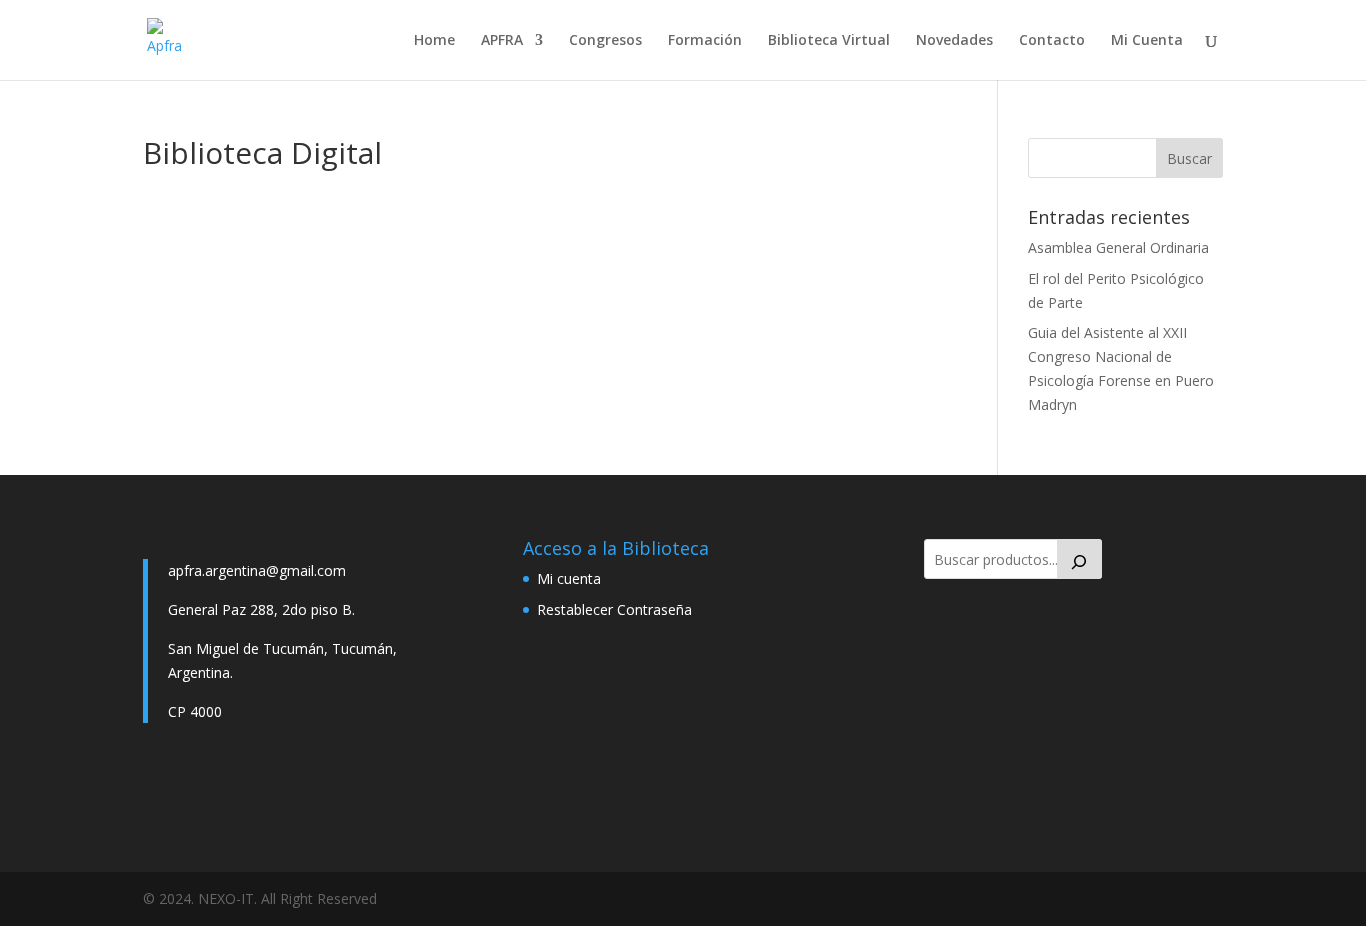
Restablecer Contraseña (614, 609)
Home (434, 41)
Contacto (1052, 41)
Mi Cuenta (1147, 41)
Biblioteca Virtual (829, 41)
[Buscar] (1080, 559)
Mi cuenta (569, 578)
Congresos (605, 41)
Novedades (954, 41)
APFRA (502, 41)
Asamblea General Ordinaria (1118, 247)
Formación (705, 41)
